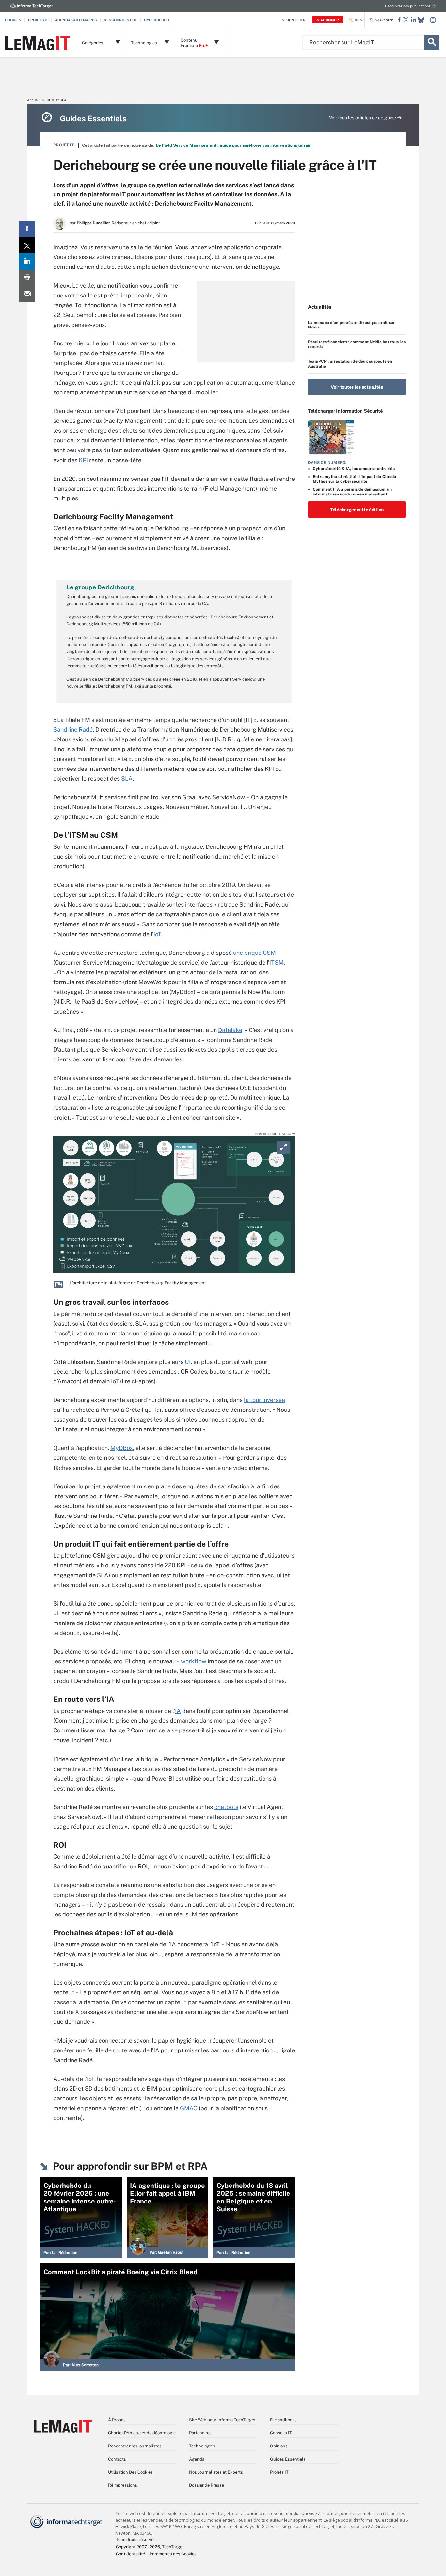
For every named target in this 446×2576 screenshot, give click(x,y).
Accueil (33, 100)
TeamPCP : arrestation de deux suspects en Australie (350, 364)
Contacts (117, 2459)
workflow (194, 1661)
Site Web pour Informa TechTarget (222, 2420)
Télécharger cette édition (357, 510)
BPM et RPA (57, 100)
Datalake (230, 1030)
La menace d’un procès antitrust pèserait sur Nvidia (351, 325)
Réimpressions (123, 2485)
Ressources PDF (120, 20)
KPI (83, 460)
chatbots (226, 1807)
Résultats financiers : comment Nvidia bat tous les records (357, 344)
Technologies (202, 2446)
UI (188, 1362)
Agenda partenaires (76, 20)
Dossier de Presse (207, 2485)
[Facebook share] (27, 229)
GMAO (189, 2108)
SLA (127, 778)
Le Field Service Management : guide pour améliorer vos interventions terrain (234, 145)
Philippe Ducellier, (94, 223)
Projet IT (64, 145)
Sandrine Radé (73, 730)
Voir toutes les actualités (357, 387)
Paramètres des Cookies (173, 2554)
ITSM (277, 962)
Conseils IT (281, 2433)
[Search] (432, 42)
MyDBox (122, 1448)
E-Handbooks (283, 2420)
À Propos (117, 2420)
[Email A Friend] (27, 294)
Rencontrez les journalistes (135, 2446)
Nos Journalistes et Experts (216, 2472)
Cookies (13, 20)
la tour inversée (264, 1400)
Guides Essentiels (288, 2459)
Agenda (197, 2459)
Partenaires (200, 2433)
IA (178, 1711)
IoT (157, 934)
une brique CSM (255, 953)
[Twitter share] (27, 245)
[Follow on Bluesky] (421, 20)
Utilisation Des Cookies (130, 2472)
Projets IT (38, 20)
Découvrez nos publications (408, 6)
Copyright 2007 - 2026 (138, 2547)
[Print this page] (27, 278)
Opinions (279, 2446)
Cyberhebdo (157, 20)
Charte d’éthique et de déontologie (142, 2433)
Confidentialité (130, 2554)
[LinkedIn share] (27, 262)
